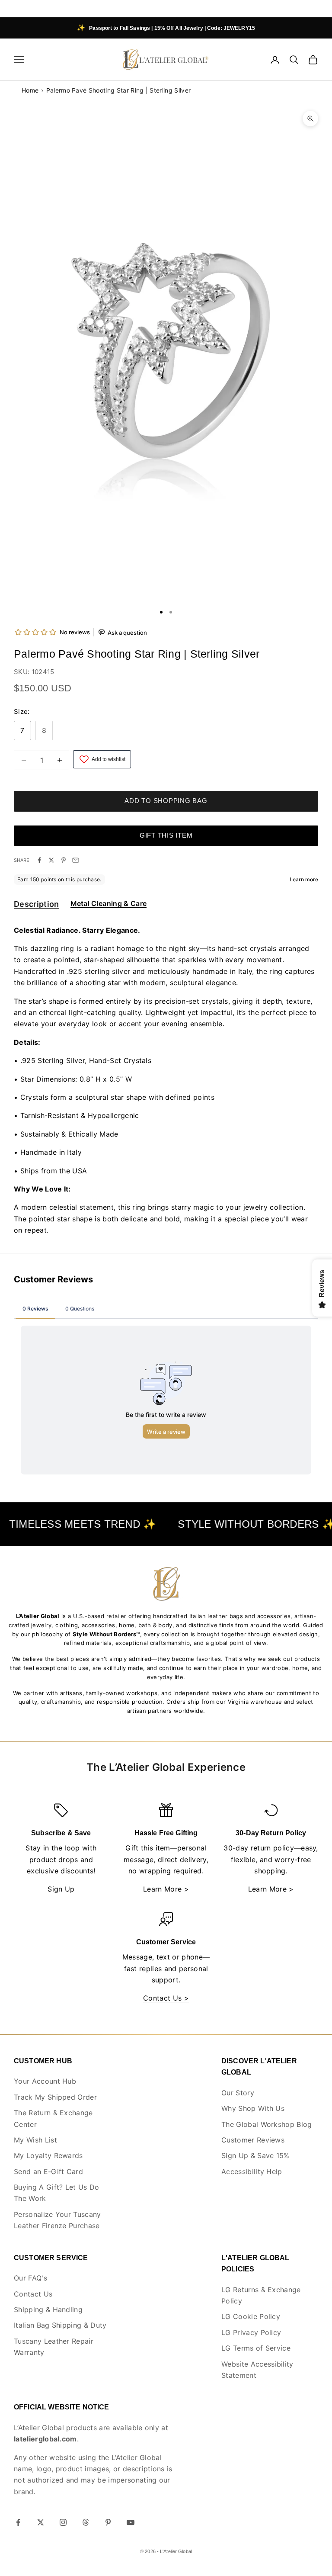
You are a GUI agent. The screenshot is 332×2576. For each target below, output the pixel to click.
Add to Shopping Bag (166, 801)
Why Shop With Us (253, 2108)
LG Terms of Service (256, 2348)
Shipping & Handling (48, 2309)
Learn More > (166, 1889)
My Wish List (35, 2140)
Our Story (238, 2093)
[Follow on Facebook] (18, 2522)
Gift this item (166, 835)
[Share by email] (76, 860)
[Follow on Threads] (86, 2522)
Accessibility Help (252, 2171)
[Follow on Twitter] (41, 2522)
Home (30, 90)
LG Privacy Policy (251, 2332)
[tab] (37, 906)
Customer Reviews (253, 2140)
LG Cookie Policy (251, 2316)
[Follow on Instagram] (63, 2522)
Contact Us (33, 2294)
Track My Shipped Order (55, 2097)
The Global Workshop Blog (267, 2124)
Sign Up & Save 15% (255, 2155)
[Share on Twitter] (51, 860)
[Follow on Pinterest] (108, 2522)
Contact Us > (166, 1998)
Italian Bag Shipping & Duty (60, 2325)
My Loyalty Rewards (48, 2155)
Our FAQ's (30, 2278)
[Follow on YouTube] (131, 2522)
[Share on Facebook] (39, 860)
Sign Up (61, 1889)
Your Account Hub (45, 2081)
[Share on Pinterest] (64, 860)
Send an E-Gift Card (48, 2171)
